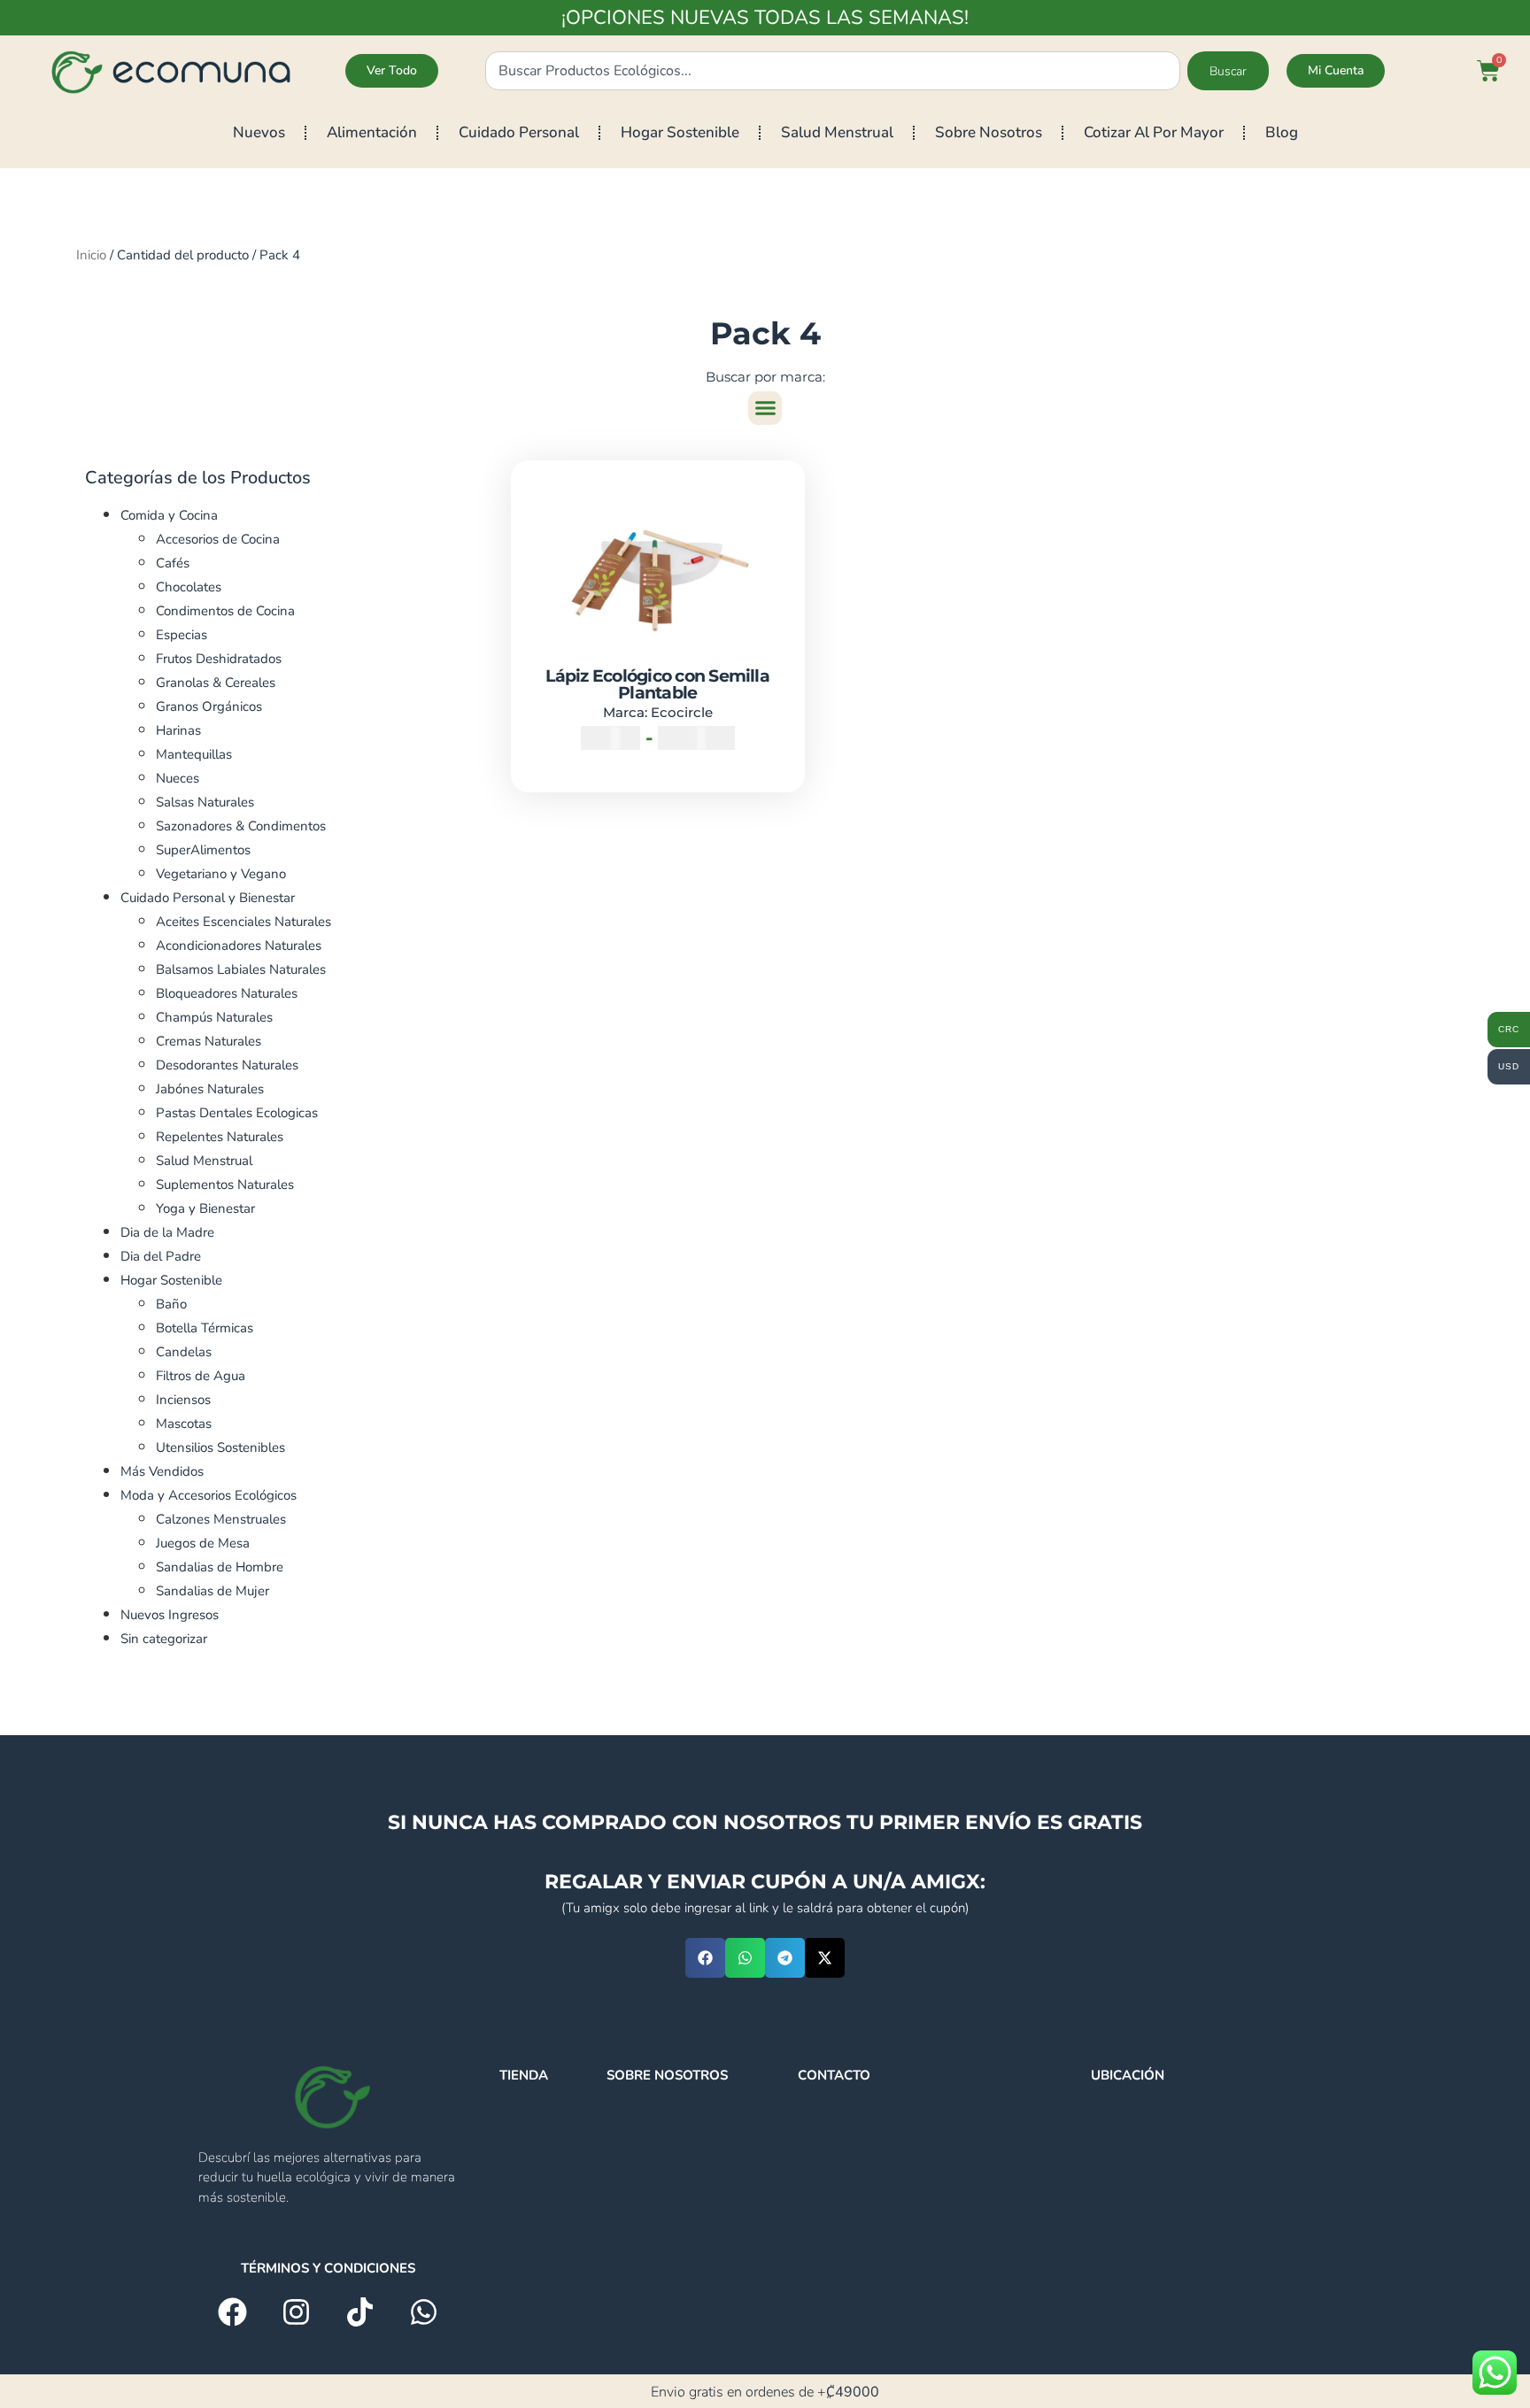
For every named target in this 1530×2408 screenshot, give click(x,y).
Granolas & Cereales (216, 683)
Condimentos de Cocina (225, 611)
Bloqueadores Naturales (227, 993)
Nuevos (259, 132)
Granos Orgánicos (209, 706)
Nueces (178, 778)
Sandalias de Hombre (220, 1567)
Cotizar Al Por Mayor (1154, 132)
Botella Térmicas (205, 1328)
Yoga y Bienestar (205, 1208)
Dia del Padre (161, 1256)
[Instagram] (296, 2312)
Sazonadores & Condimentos (241, 826)
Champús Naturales (214, 1017)
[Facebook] (232, 2312)
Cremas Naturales (209, 1041)
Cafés (173, 563)
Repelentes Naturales (220, 1137)
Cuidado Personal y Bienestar (208, 898)
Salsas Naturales (205, 802)
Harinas (178, 730)
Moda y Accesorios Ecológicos (209, 1495)
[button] (765, 408)
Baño (171, 1304)
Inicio (91, 255)
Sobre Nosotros (989, 132)
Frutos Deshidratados (219, 659)
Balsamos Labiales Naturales (241, 969)
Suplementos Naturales (225, 1185)
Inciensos (183, 1400)
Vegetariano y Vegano (221, 874)
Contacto (834, 2075)
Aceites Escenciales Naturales (243, 922)
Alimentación (372, 132)
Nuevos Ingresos (170, 1615)
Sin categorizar (164, 1639)
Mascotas (184, 1424)
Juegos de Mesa (203, 1543)
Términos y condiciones (328, 2268)
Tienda (524, 2075)
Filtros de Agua (201, 1376)
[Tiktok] (360, 2312)
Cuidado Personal (519, 132)
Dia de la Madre (167, 1232)
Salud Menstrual (837, 132)
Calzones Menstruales (221, 1519)
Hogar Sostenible (680, 132)
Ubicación (1128, 2075)
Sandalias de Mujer (212, 1591)
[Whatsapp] (424, 2312)
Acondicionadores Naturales (239, 945)
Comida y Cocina (169, 515)
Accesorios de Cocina (218, 539)
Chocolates (189, 587)
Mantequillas (194, 754)
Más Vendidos (162, 1471)
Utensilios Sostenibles (220, 1447)
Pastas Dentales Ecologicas (237, 1113)
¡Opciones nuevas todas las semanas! (765, 18)
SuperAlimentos (203, 850)
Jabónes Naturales (210, 1089)
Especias (182, 635)
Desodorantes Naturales (227, 1065)
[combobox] (833, 71)
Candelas (184, 1352)
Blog (1282, 132)
